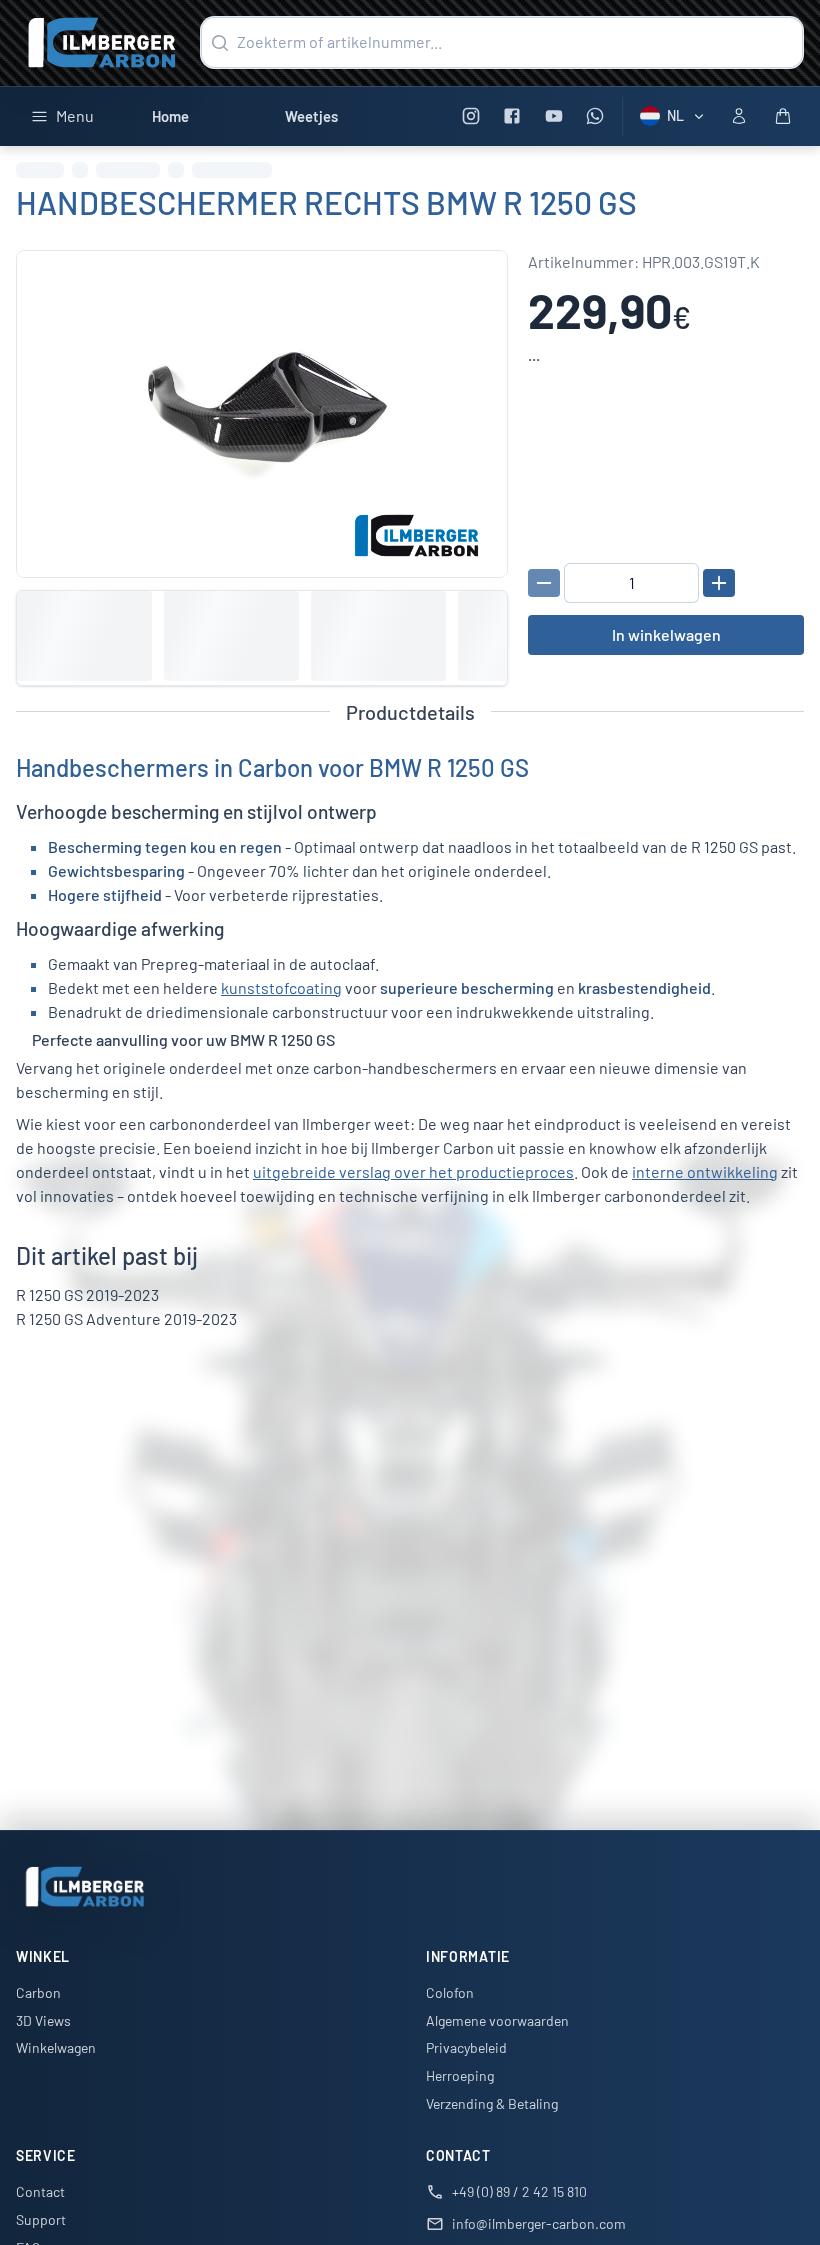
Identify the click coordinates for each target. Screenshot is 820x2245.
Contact (40, 2191)
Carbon (38, 1992)
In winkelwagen (666, 634)
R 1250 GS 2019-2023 (87, 1294)
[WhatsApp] (595, 116)
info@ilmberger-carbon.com (539, 2223)
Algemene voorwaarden (497, 2020)
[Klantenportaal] (739, 116)
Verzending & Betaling (492, 2103)
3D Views (43, 2020)
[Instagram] (470, 116)
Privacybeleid (466, 2047)
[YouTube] (553, 116)
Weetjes (311, 116)
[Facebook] (512, 116)
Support (41, 2219)
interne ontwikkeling (705, 1171)
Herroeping (460, 2075)
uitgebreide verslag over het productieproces (413, 1171)
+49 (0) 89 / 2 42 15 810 (519, 2191)
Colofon (450, 1992)
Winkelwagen (56, 2047)
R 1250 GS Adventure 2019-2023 (126, 1318)
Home (170, 116)
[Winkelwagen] (783, 116)
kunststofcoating (281, 987)
